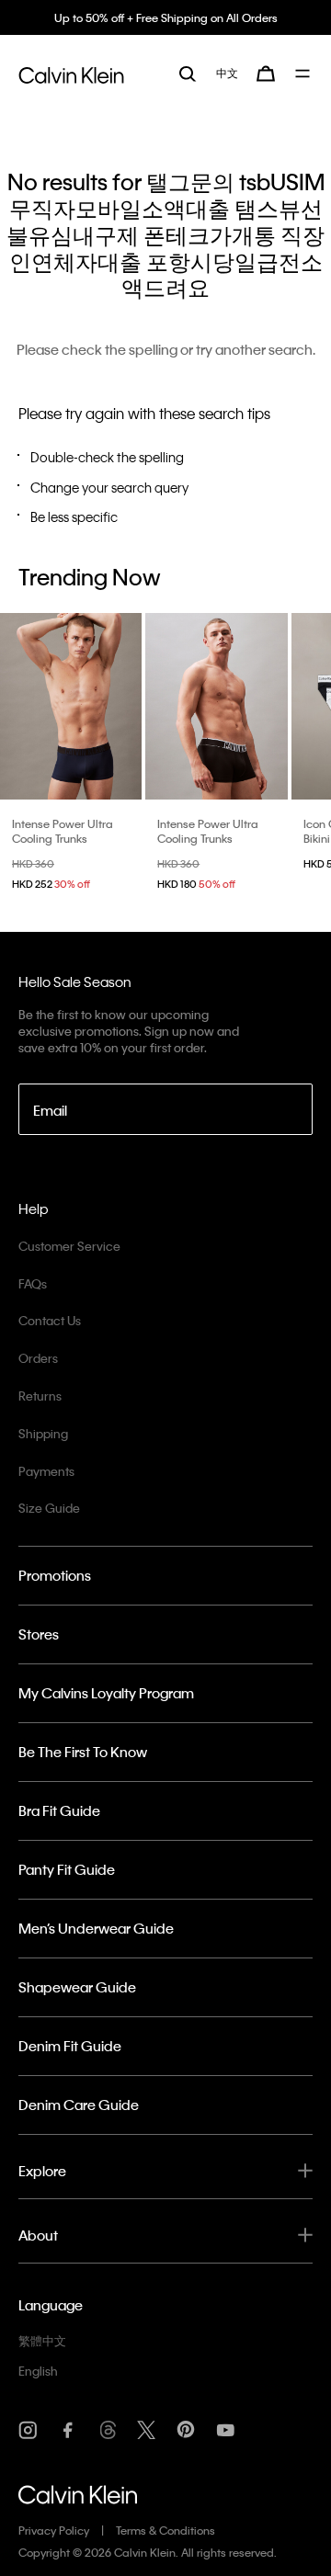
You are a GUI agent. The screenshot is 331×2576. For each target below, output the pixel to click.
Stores (39, 1634)
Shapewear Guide (77, 1987)
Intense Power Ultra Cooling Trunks (63, 831)
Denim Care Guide (79, 2105)
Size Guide (49, 1508)
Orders (38, 1358)
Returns (40, 1396)
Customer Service (69, 1246)
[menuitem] (227, 74)
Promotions (55, 1575)
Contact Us (50, 1320)
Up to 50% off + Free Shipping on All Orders (166, 17)
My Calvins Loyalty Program (106, 1693)
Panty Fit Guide (67, 1869)
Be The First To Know (83, 1752)
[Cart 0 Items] (266, 74)
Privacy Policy (54, 2530)
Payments (46, 1471)
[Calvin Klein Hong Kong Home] (71, 73)
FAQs (33, 1283)
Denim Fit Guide (70, 2046)
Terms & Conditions (165, 2530)
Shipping (43, 1433)
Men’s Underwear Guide (96, 1928)
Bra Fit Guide (59, 1810)
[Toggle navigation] (304, 74)
